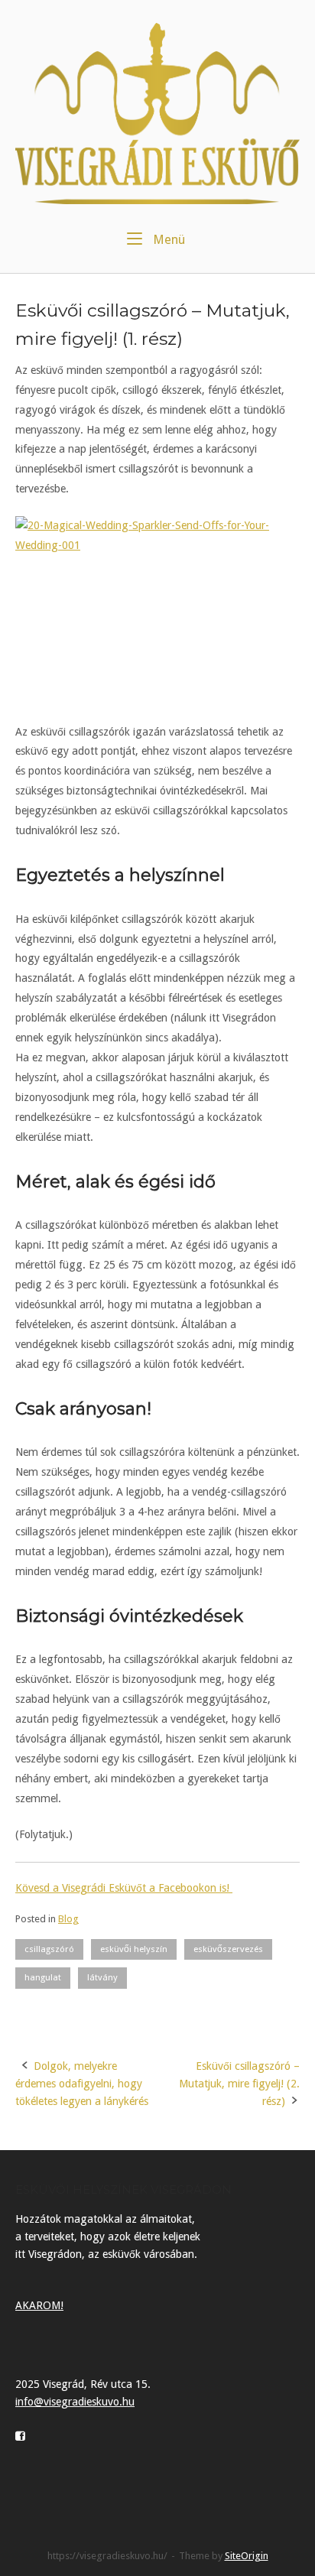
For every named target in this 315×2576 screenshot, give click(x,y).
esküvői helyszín (134, 1949)
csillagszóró (49, 1949)
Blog (68, 1919)
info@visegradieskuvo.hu (75, 2402)
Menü (167, 239)
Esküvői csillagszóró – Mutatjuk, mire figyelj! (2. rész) (239, 2084)
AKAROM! (39, 2305)
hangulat (43, 1977)
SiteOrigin (247, 2556)
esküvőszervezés (228, 1949)
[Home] (157, 113)
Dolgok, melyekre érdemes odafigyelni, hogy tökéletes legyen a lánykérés (82, 2084)
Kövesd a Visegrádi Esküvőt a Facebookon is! (124, 1888)
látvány (102, 1977)
